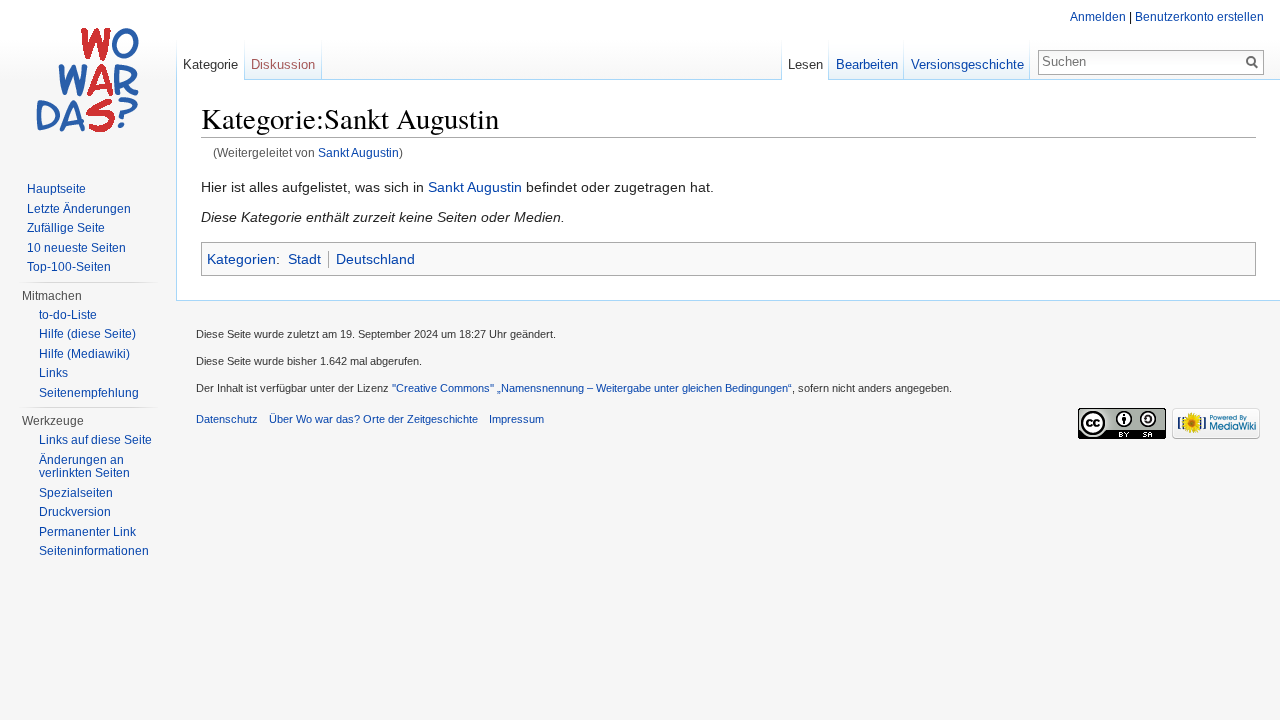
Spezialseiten (76, 493)
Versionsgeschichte (967, 64)
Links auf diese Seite (95, 440)
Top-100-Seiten (69, 267)
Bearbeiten (867, 64)
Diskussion (283, 64)
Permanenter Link (87, 532)
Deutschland (375, 259)
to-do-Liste (68, 315)
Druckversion (75, 512)
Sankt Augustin (358, 152)
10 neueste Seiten (76, 248)
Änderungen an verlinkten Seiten (84, 467)
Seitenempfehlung (89, 393)
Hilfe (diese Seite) (87, 334)
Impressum (516, 419)
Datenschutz (227, 419)
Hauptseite (56, 189)
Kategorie (210, 64)
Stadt (304, 259)
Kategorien (241, 259)
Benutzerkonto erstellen (1199, 17)
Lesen (805, 64)
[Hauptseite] (88, 80)
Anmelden (1098, 17)
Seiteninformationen (94, 551)
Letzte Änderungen (79, 209)
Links (53, 373)
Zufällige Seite (66, 228)
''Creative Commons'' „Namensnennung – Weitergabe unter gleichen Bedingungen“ (592, 388)
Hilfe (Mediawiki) (84, 354)
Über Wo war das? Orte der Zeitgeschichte (373, 419)
